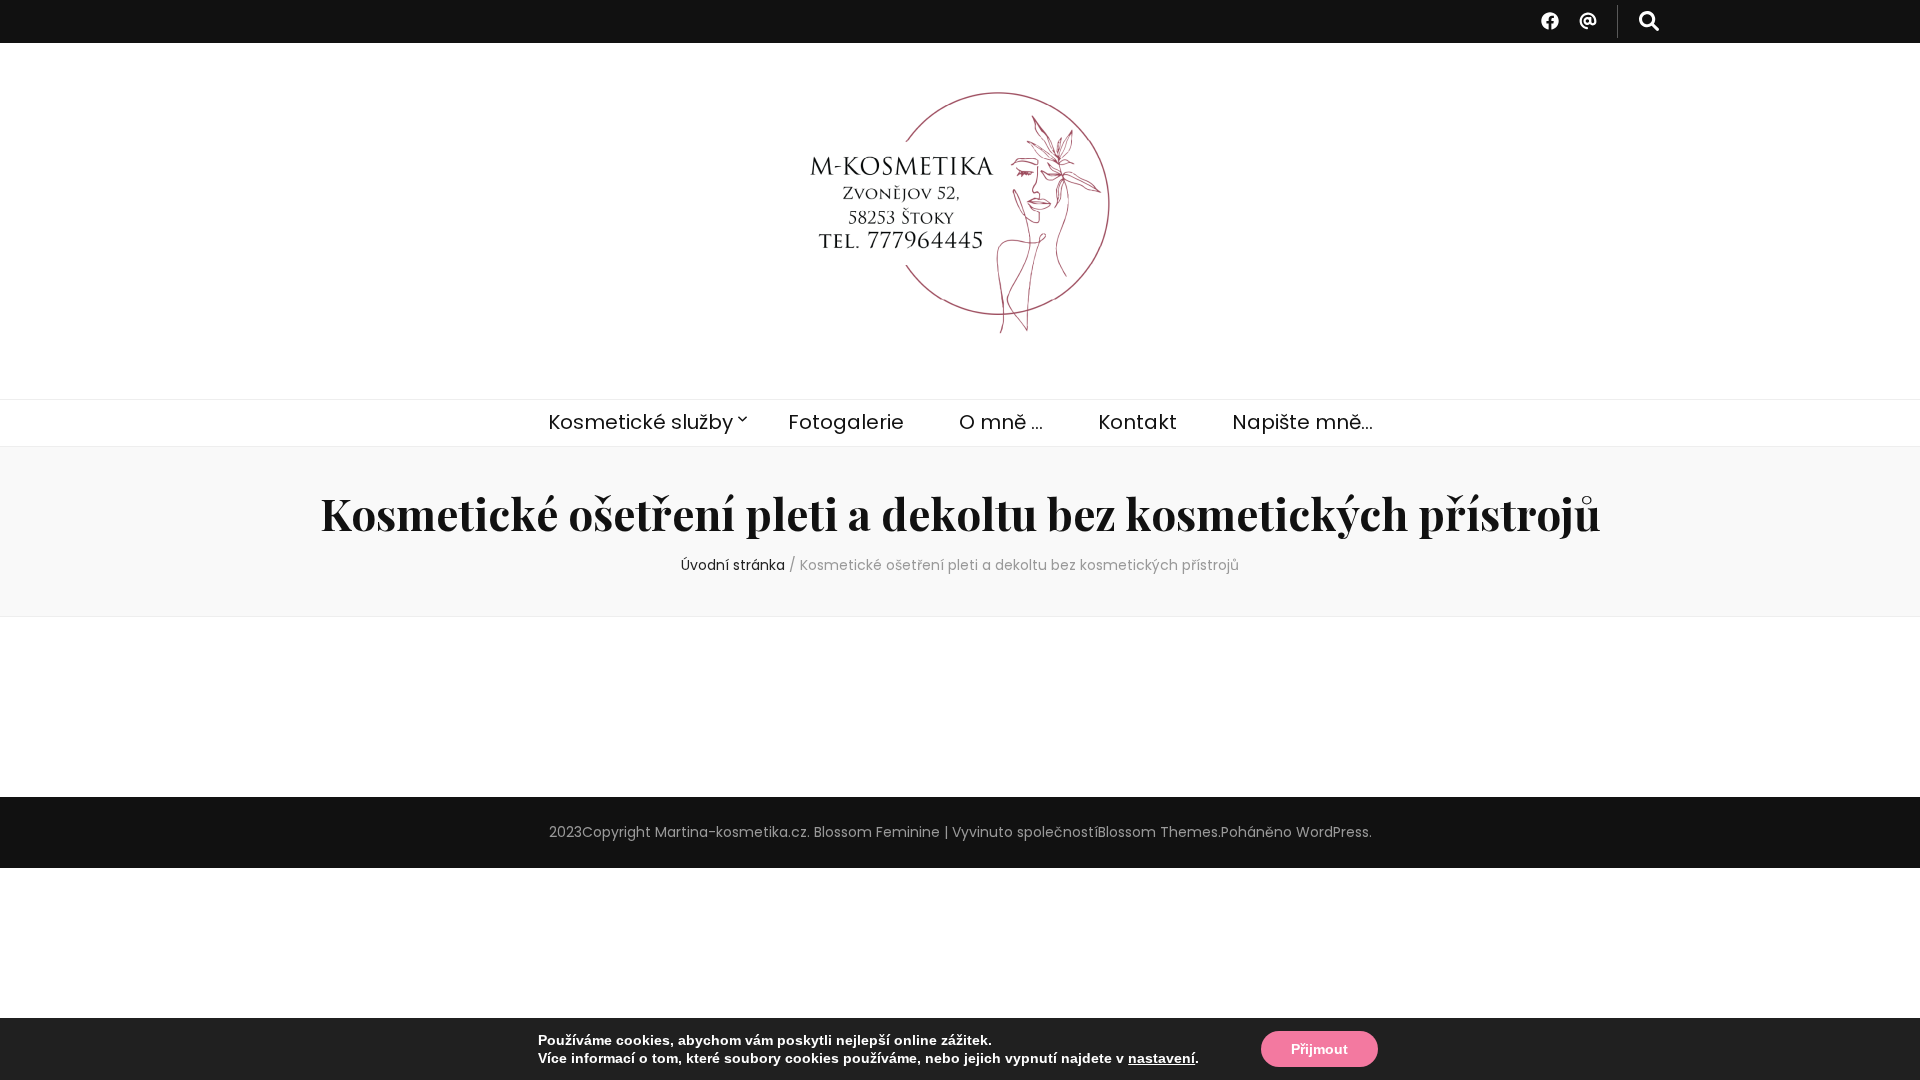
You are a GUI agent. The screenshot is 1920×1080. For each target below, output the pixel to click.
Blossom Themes (1158, 832)
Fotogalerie (846, 422)
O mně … (1001, 422)
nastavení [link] (1161, 1058)
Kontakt (1137, 422)
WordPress (1332, 832)
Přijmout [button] (1319, 1049)
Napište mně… (1302, 422)
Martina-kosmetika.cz (731, 832)
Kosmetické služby (640, 422)
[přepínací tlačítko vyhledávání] (1649, 21)
